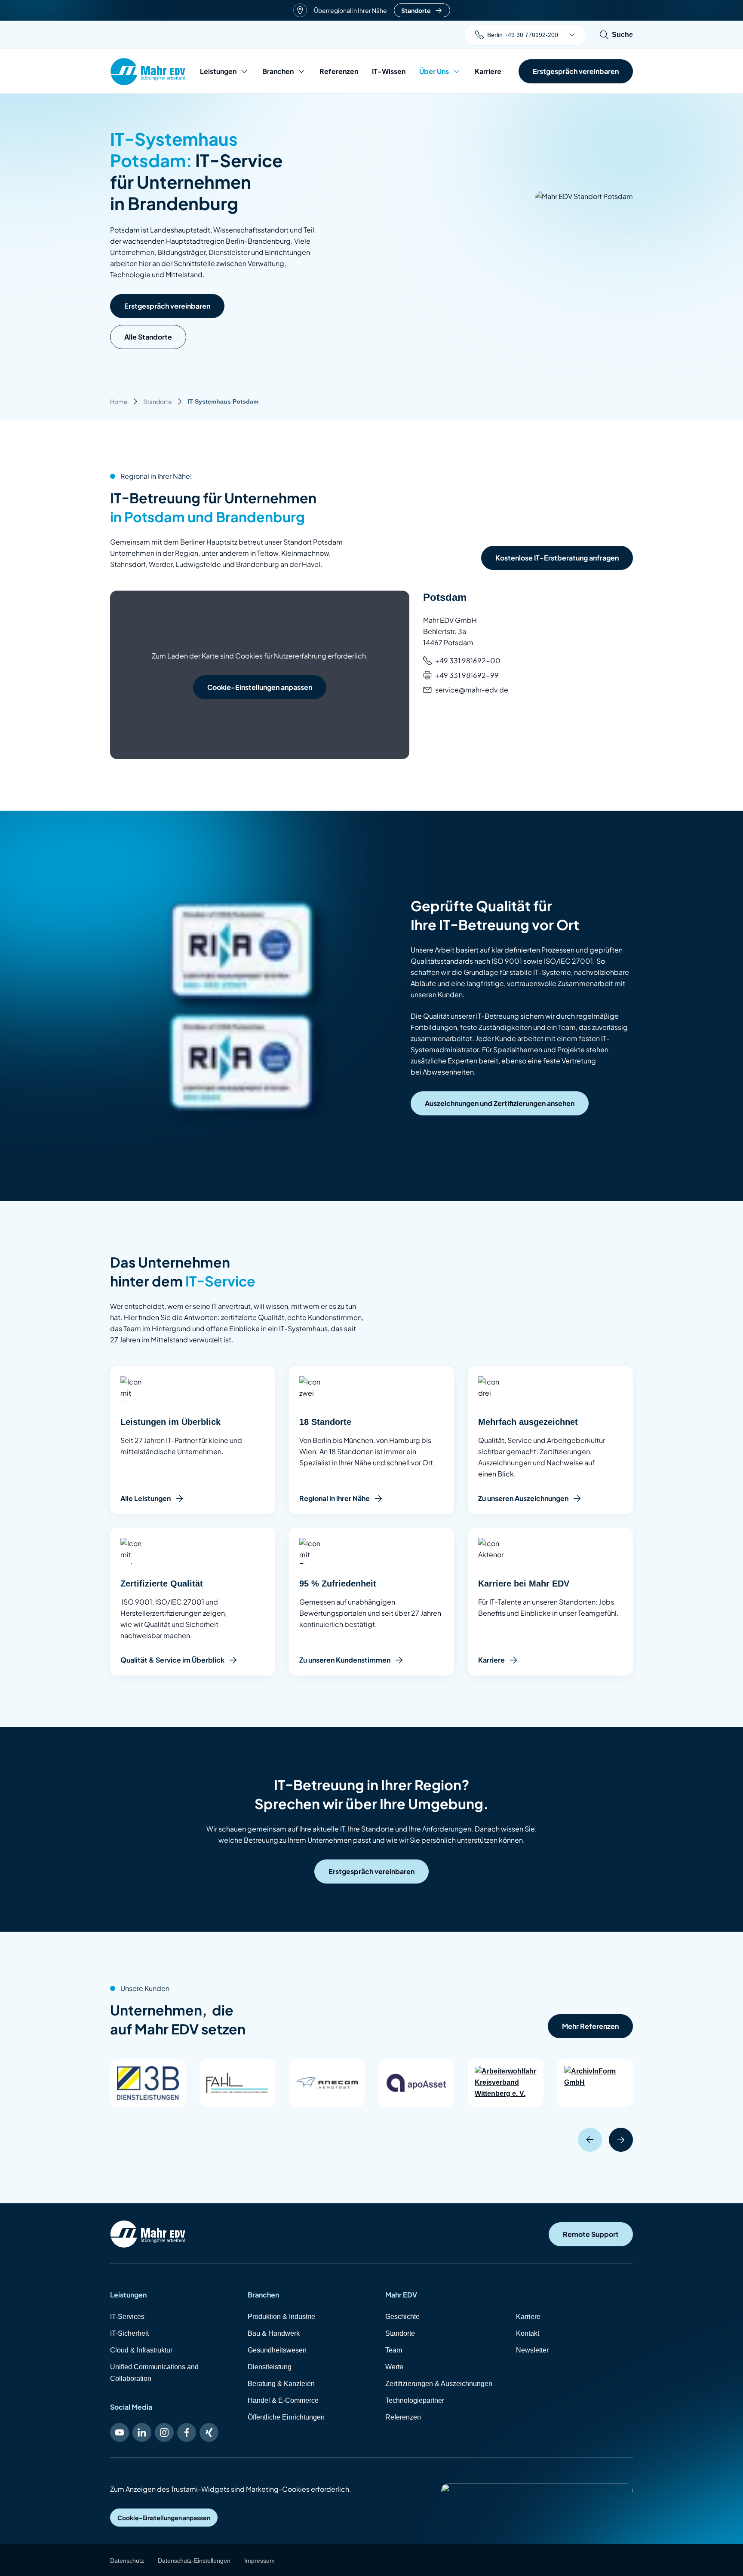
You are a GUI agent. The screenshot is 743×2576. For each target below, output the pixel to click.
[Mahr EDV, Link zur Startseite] (148, 72)
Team (394, 2350)
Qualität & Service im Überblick (172, 1660)
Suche (622, 35)
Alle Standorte (148, 337)
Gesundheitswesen (277, 2350)
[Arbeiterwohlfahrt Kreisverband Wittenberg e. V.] (506, 2083)
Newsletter (532, 2350)
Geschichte (402, 2317)
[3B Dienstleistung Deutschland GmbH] (148, 2083)
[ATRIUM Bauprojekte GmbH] (685, 2083)
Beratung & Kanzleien (281, 2384)
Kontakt (528, 2333)
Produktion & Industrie (281, 2317)
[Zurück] (590, 2140)
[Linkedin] (142, 2432)
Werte (394, 2367)
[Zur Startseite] (148, 2234)
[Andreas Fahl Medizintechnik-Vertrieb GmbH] (237, 2083)
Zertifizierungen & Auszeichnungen (439, 2384)
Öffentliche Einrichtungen (286, 2417)
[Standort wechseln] (572, 35)
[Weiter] (621, 2140)
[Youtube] (120, 2432)
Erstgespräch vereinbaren (167, 306)
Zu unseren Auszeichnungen (523, 1498)
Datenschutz (127, 2561)
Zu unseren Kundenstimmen (345, 1660)
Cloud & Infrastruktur (141, 2350)
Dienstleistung (270, 2367)
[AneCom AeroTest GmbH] (327, 2083)
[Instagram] (164, 2432)
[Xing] (209, 2432)
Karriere (488, 71)
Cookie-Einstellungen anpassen (260, 687)
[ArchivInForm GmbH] (595, 2083)
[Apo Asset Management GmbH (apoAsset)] (416, 2083)
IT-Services (127, 2317)
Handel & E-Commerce (283, 2400)
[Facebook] (187, 2432)
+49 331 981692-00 (468, 660)
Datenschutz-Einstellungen (194, 2561)
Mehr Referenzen (590, 2026)
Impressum (259, 2561)
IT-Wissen (389, 71)
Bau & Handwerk (274, 2333)
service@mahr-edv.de (472, 690)
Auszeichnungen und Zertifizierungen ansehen (500, 1103)
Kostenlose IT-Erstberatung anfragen (557, 558)
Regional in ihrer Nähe (335, 1498)
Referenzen (339, 71)
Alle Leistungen (146, 1498)
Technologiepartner (415, 2400)
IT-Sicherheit (129, 2333)
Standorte (416, 10)
